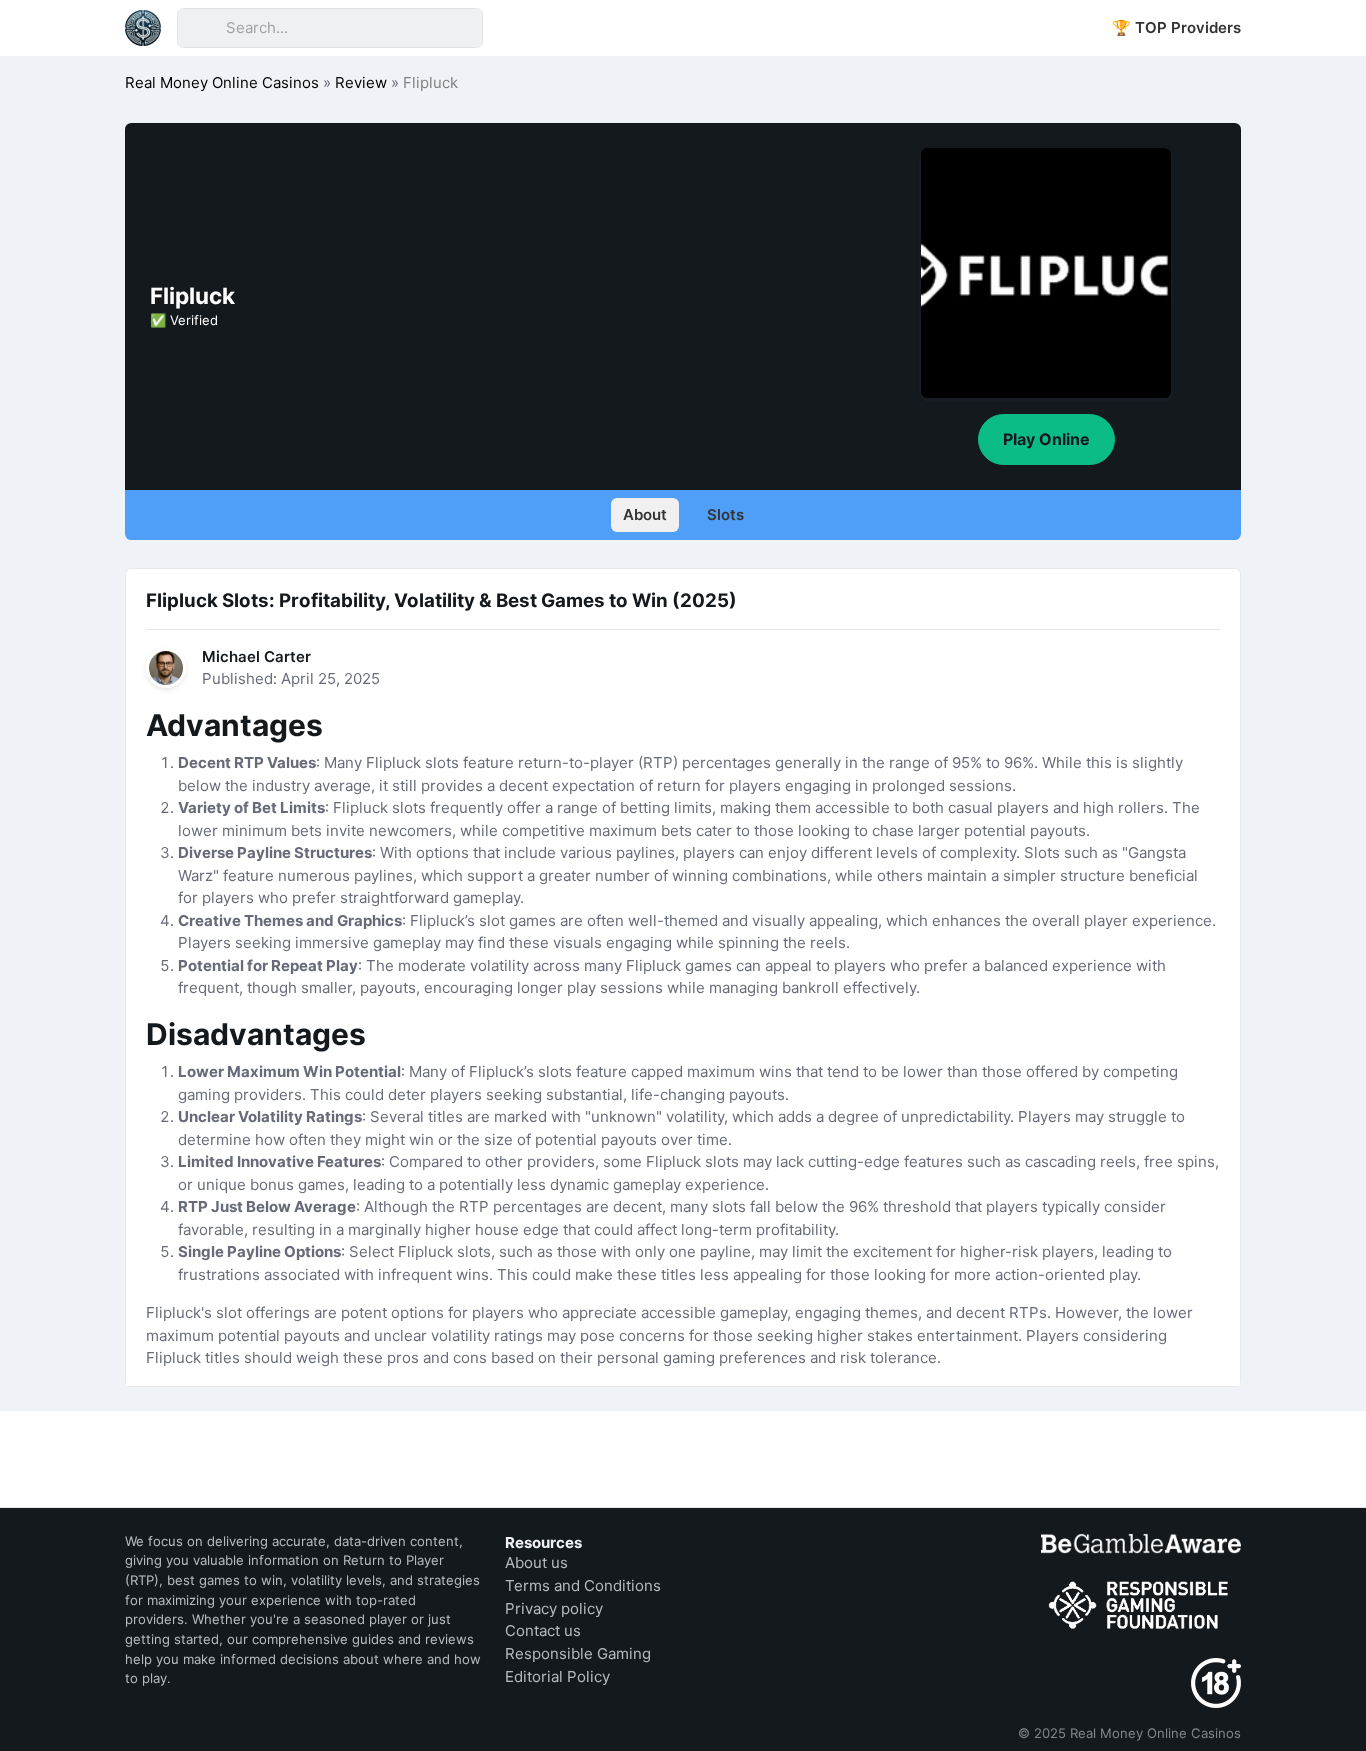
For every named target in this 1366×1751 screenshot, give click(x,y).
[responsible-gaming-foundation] (1141, 1606)
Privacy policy (554, 1608)
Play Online (1046, 439)
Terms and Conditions (583, 1585)
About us (536, 1562)
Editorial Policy (557, 1676)
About (645, 514)
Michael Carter (256, 656)
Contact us (543, 1630)
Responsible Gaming (578, 1653)
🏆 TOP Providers (1176, 27)
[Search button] (201, 28)
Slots (725, 514)
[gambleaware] (1141, 1543)
